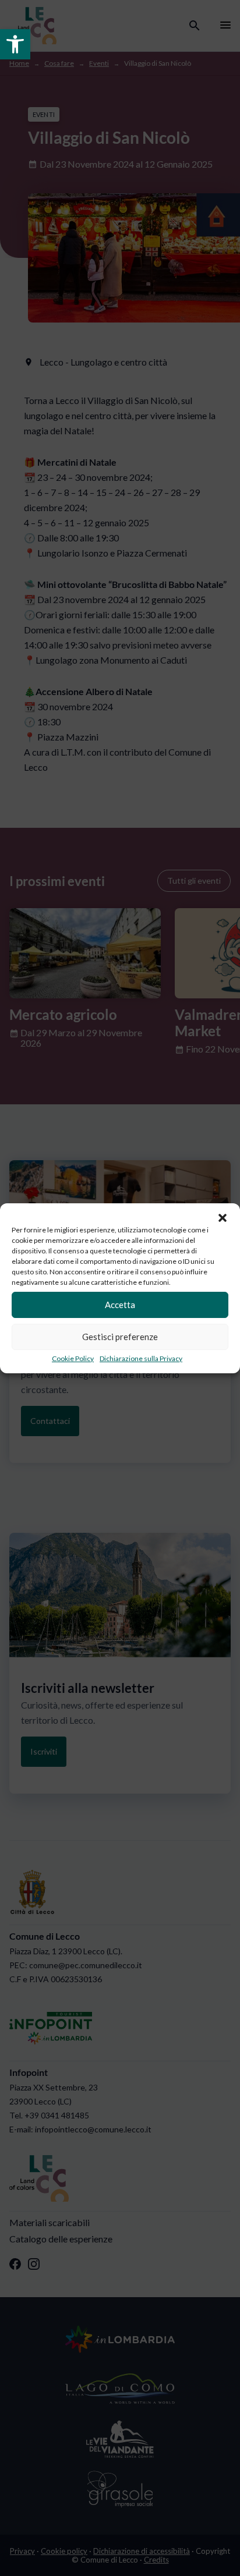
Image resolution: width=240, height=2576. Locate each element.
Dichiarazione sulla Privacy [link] (141, 1358)
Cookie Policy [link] (73, 1358)
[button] (223, 1218)
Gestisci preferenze (120, 1337)
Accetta (120, 1305)
